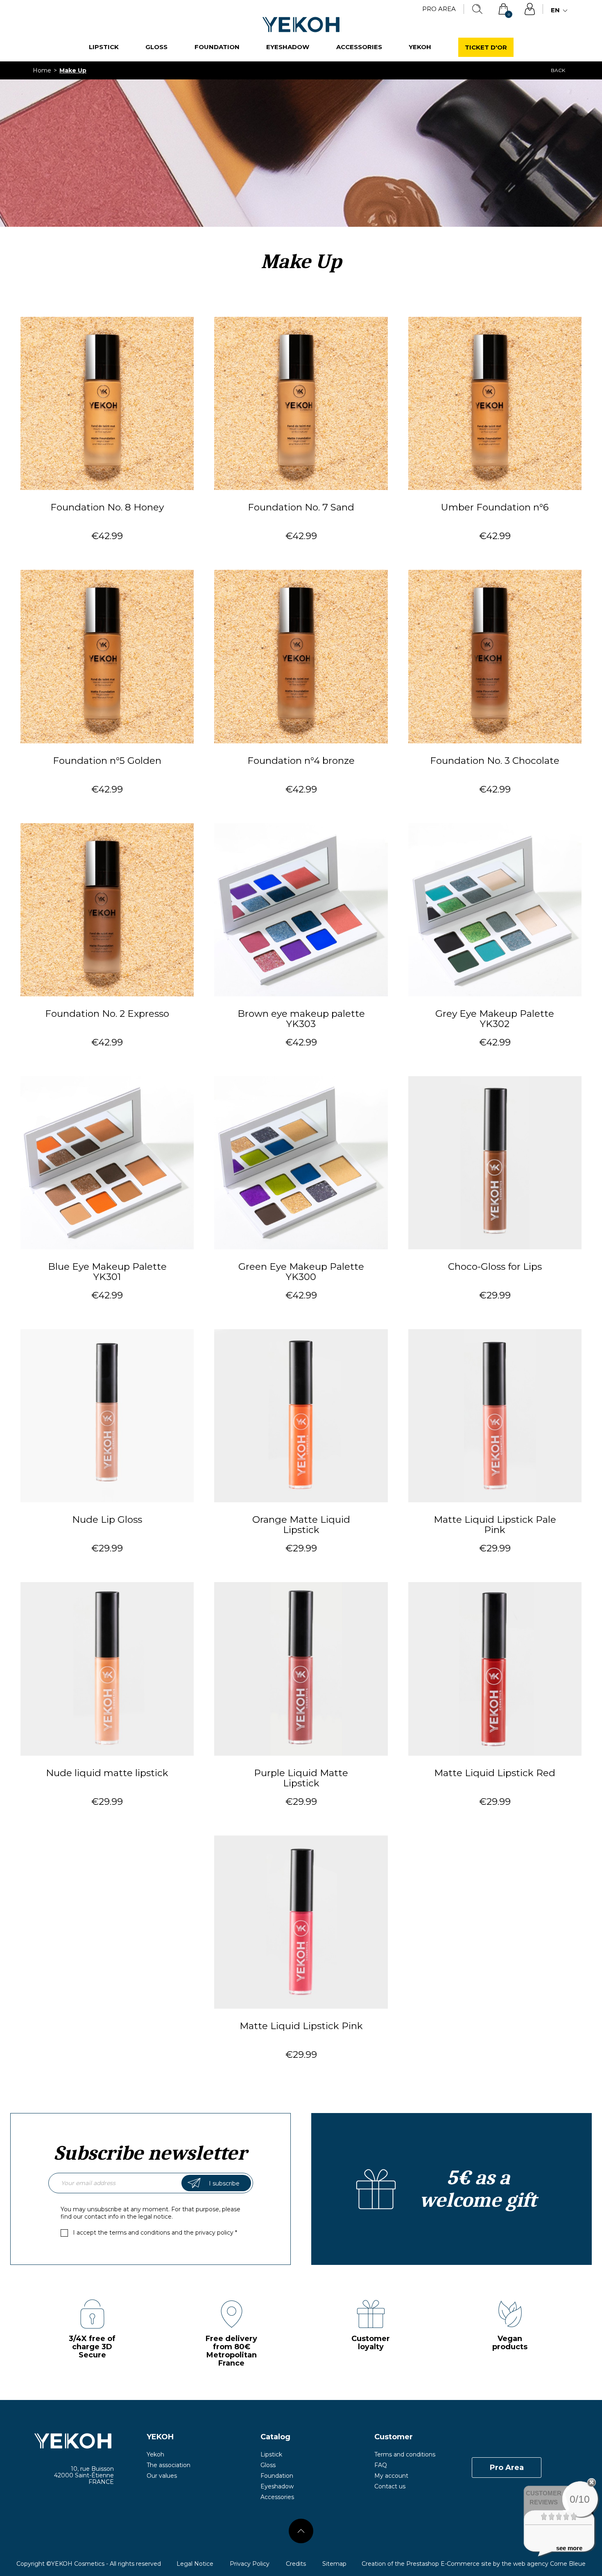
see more (569, 2548)
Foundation (217, 47)
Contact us (390, 2486)
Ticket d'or (486, 47)
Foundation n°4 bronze (301, 761)
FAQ (381, 2465)
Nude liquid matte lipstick (107, 1773)
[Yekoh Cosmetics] (65, 2441)
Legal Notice (195, 2564)
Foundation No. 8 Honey (107, 508)
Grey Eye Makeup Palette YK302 (495, 1019)
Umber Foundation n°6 (495, 508)
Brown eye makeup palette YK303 (301, 1019)
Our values (162, 2476)
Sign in (530, 9)
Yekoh (420, 47)
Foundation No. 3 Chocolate (495, 761)
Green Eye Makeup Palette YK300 (301, 1272)
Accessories (359, 47)
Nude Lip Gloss (107, 1520)
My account (391, 2476)
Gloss (156, 47)
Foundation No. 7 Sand (301, 508)
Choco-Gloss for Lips (495, 1267)
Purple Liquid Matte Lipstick (301, 1778)
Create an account (451, 2189)
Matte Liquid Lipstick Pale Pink (495, 1525)
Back (558, 70)
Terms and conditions (405, 2454)
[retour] (301, 2531)
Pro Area (439, 9)
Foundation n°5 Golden (107, 761)
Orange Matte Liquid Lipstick (301, 1525)
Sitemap (334, 2564)
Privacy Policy (250, 2564)
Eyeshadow (288, 47)
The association (169, 2465)
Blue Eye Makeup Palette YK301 (107, 1272)
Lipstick (104, 47)
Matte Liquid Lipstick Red (495, 1773)
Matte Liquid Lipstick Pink (301, 2026)
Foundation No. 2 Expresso (107, 1014)
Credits (296, 2564)
